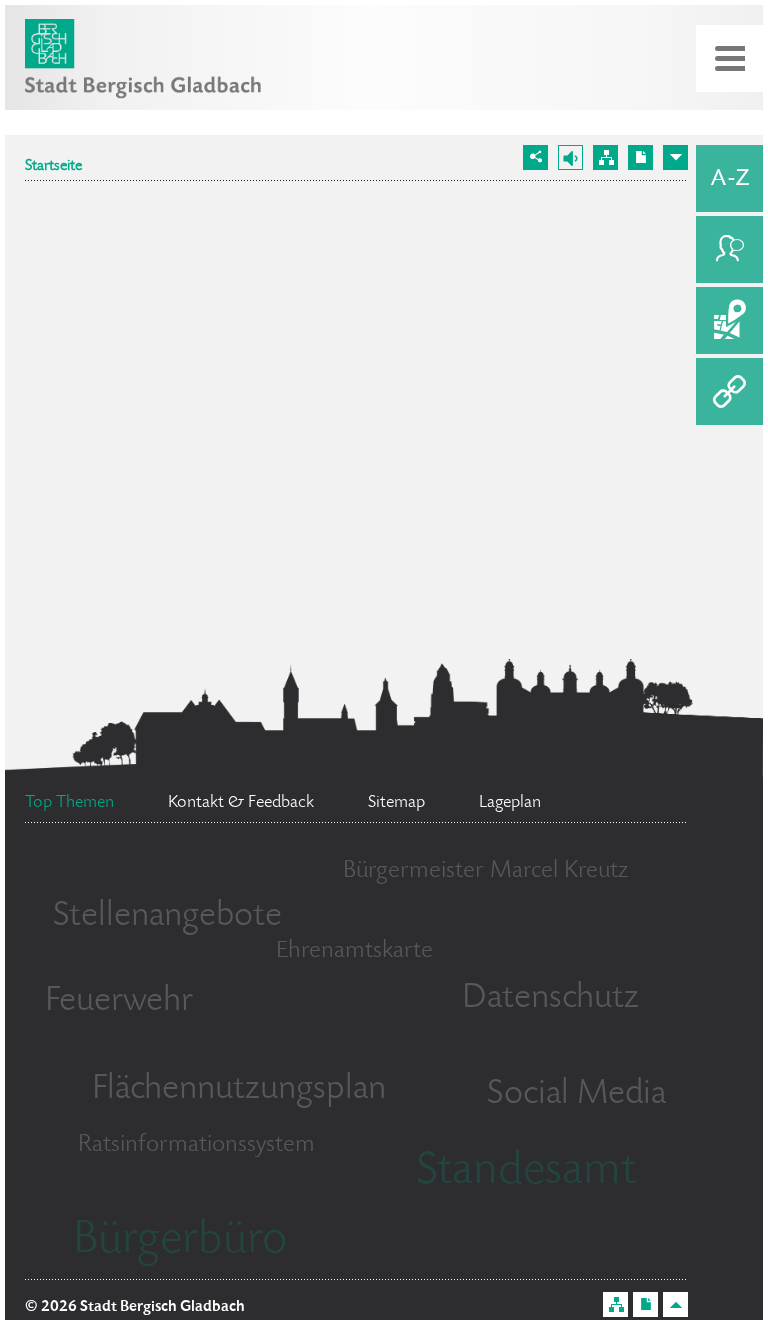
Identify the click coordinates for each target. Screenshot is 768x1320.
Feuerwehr (119, 1002)
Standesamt (526, 1173)
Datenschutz (550, 999)
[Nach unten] (675, 157)
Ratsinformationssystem (196, 1145)
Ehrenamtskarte (354, 951)
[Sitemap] (605, 157)
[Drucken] (640, 157)
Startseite (53, 167)
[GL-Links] (729, 391)
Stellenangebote (167, 917)
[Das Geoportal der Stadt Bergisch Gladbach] (729, 320)
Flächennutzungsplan (239, 1090)
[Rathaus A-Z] (729, 178)
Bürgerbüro (180, 1242)
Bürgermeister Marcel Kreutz (485, 871)
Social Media (576, 1095)
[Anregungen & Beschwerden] (729, 249)
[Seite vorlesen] (570, 157)
